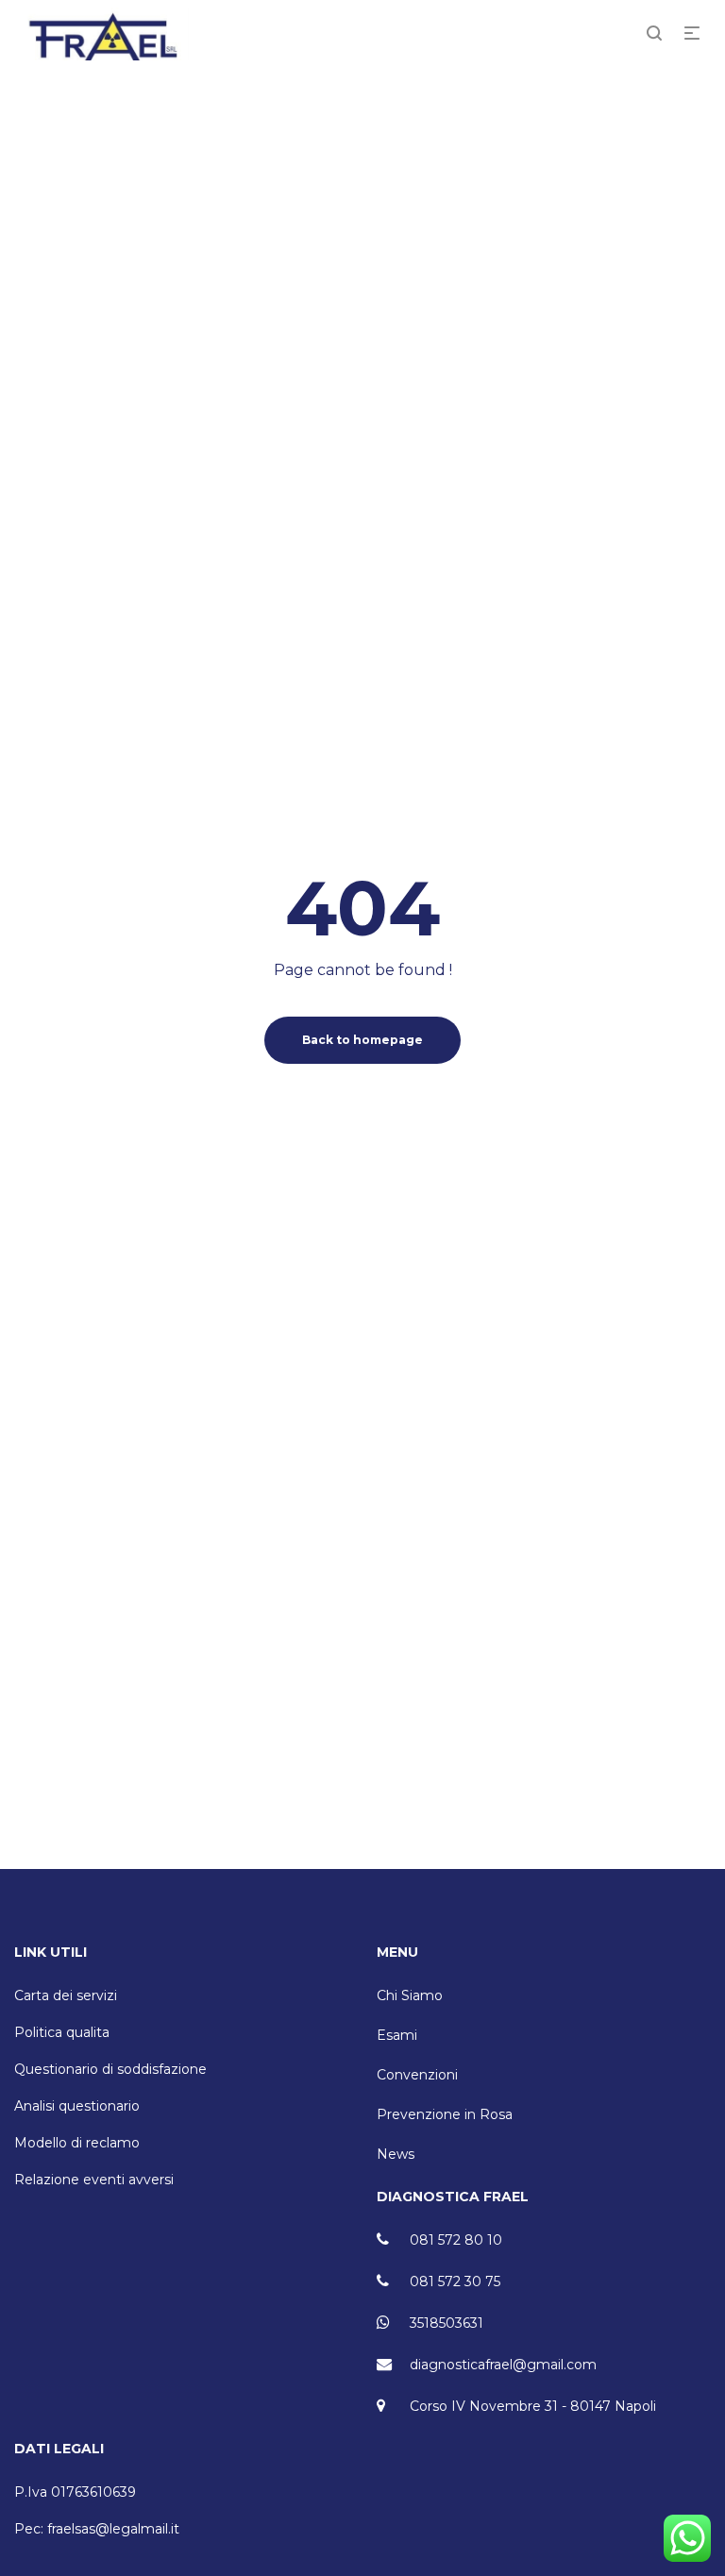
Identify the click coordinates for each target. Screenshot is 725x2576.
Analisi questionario (77, 2106)
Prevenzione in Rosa (445, 2114)
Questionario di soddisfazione (110, 2069)
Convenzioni (417, 2075)
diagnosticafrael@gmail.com (503, 2365)
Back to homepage (362, 1040)
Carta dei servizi (66, 1995)
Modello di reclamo (77, 2143)
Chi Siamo (410, 1995)
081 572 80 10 (456, 2240)
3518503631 (447, 2323)
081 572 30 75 (455, 2281)
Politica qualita (62, 2032)
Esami (397, 2035)
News (396, 2154)
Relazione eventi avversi (94, 2180)
